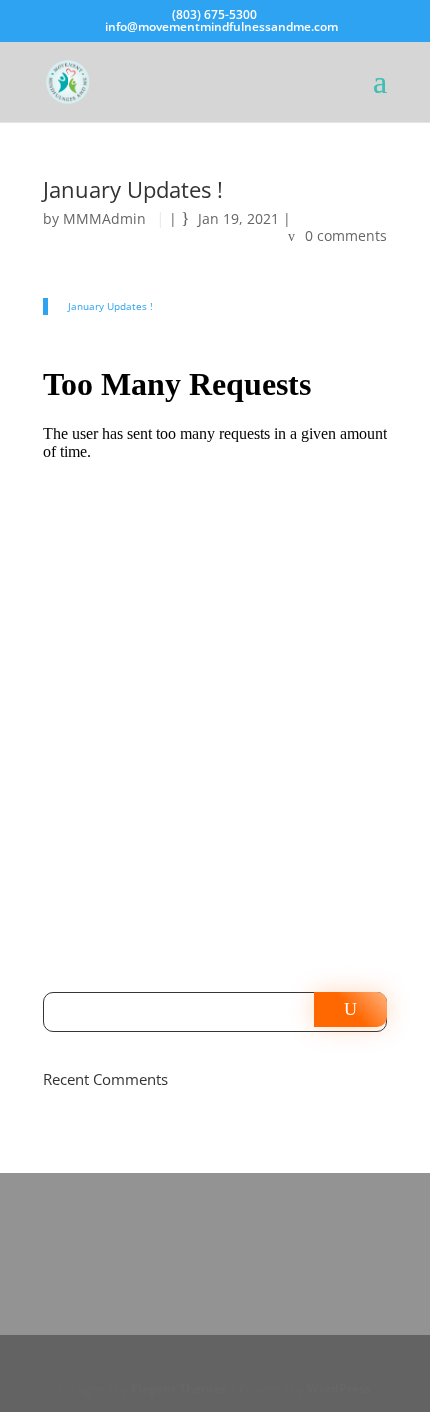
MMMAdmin (104, 218)
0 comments (346, 235)
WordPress (339, 1388)
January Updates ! (110, 306)
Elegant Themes (178, 1388)
